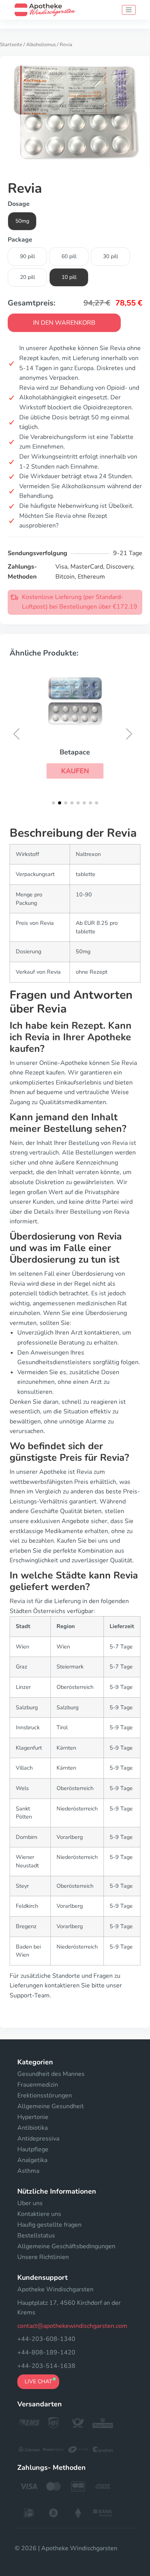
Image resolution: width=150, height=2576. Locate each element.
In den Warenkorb (64, 323)
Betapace (75, 752)
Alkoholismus (41, 45)
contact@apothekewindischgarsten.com (72, 2326)
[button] (75, 771)
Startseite (11, 45)
